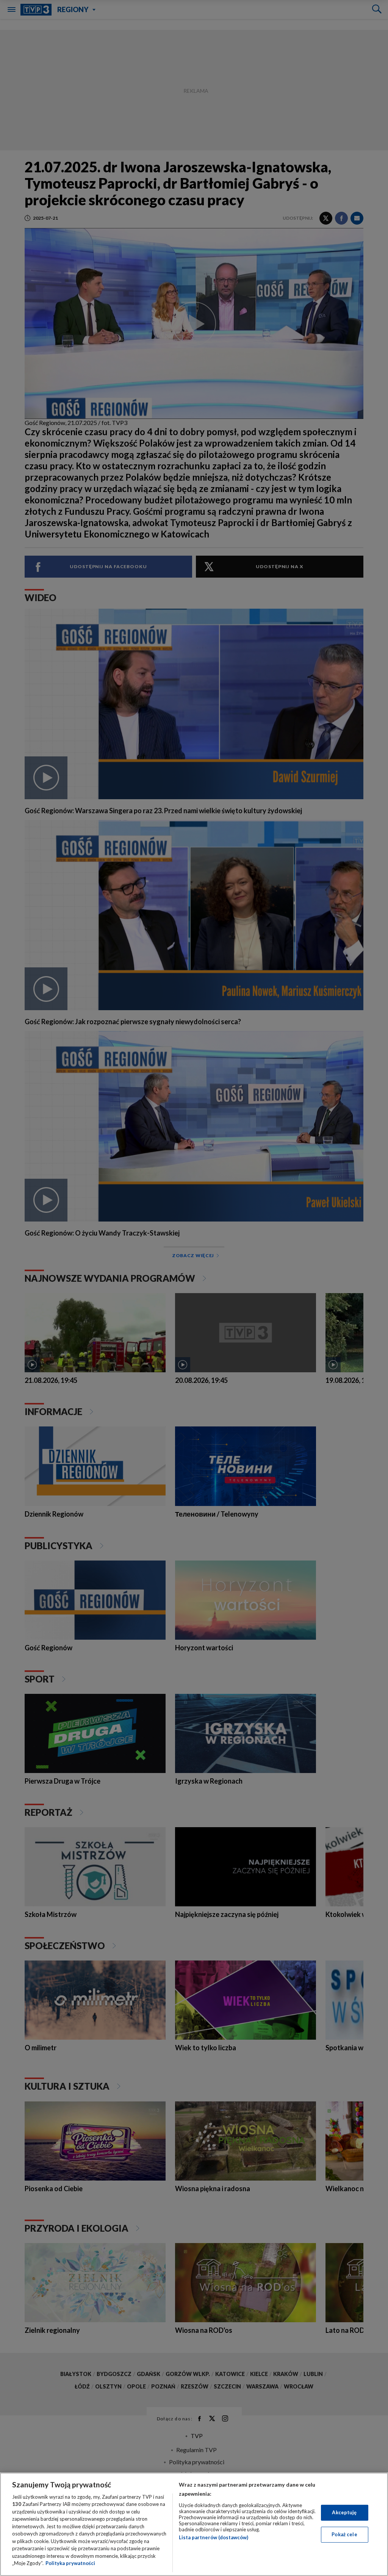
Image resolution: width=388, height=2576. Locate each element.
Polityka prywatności (70, 2563)
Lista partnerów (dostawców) (214, 2537)
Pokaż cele (344, 2534)
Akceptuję (344, 2512)
